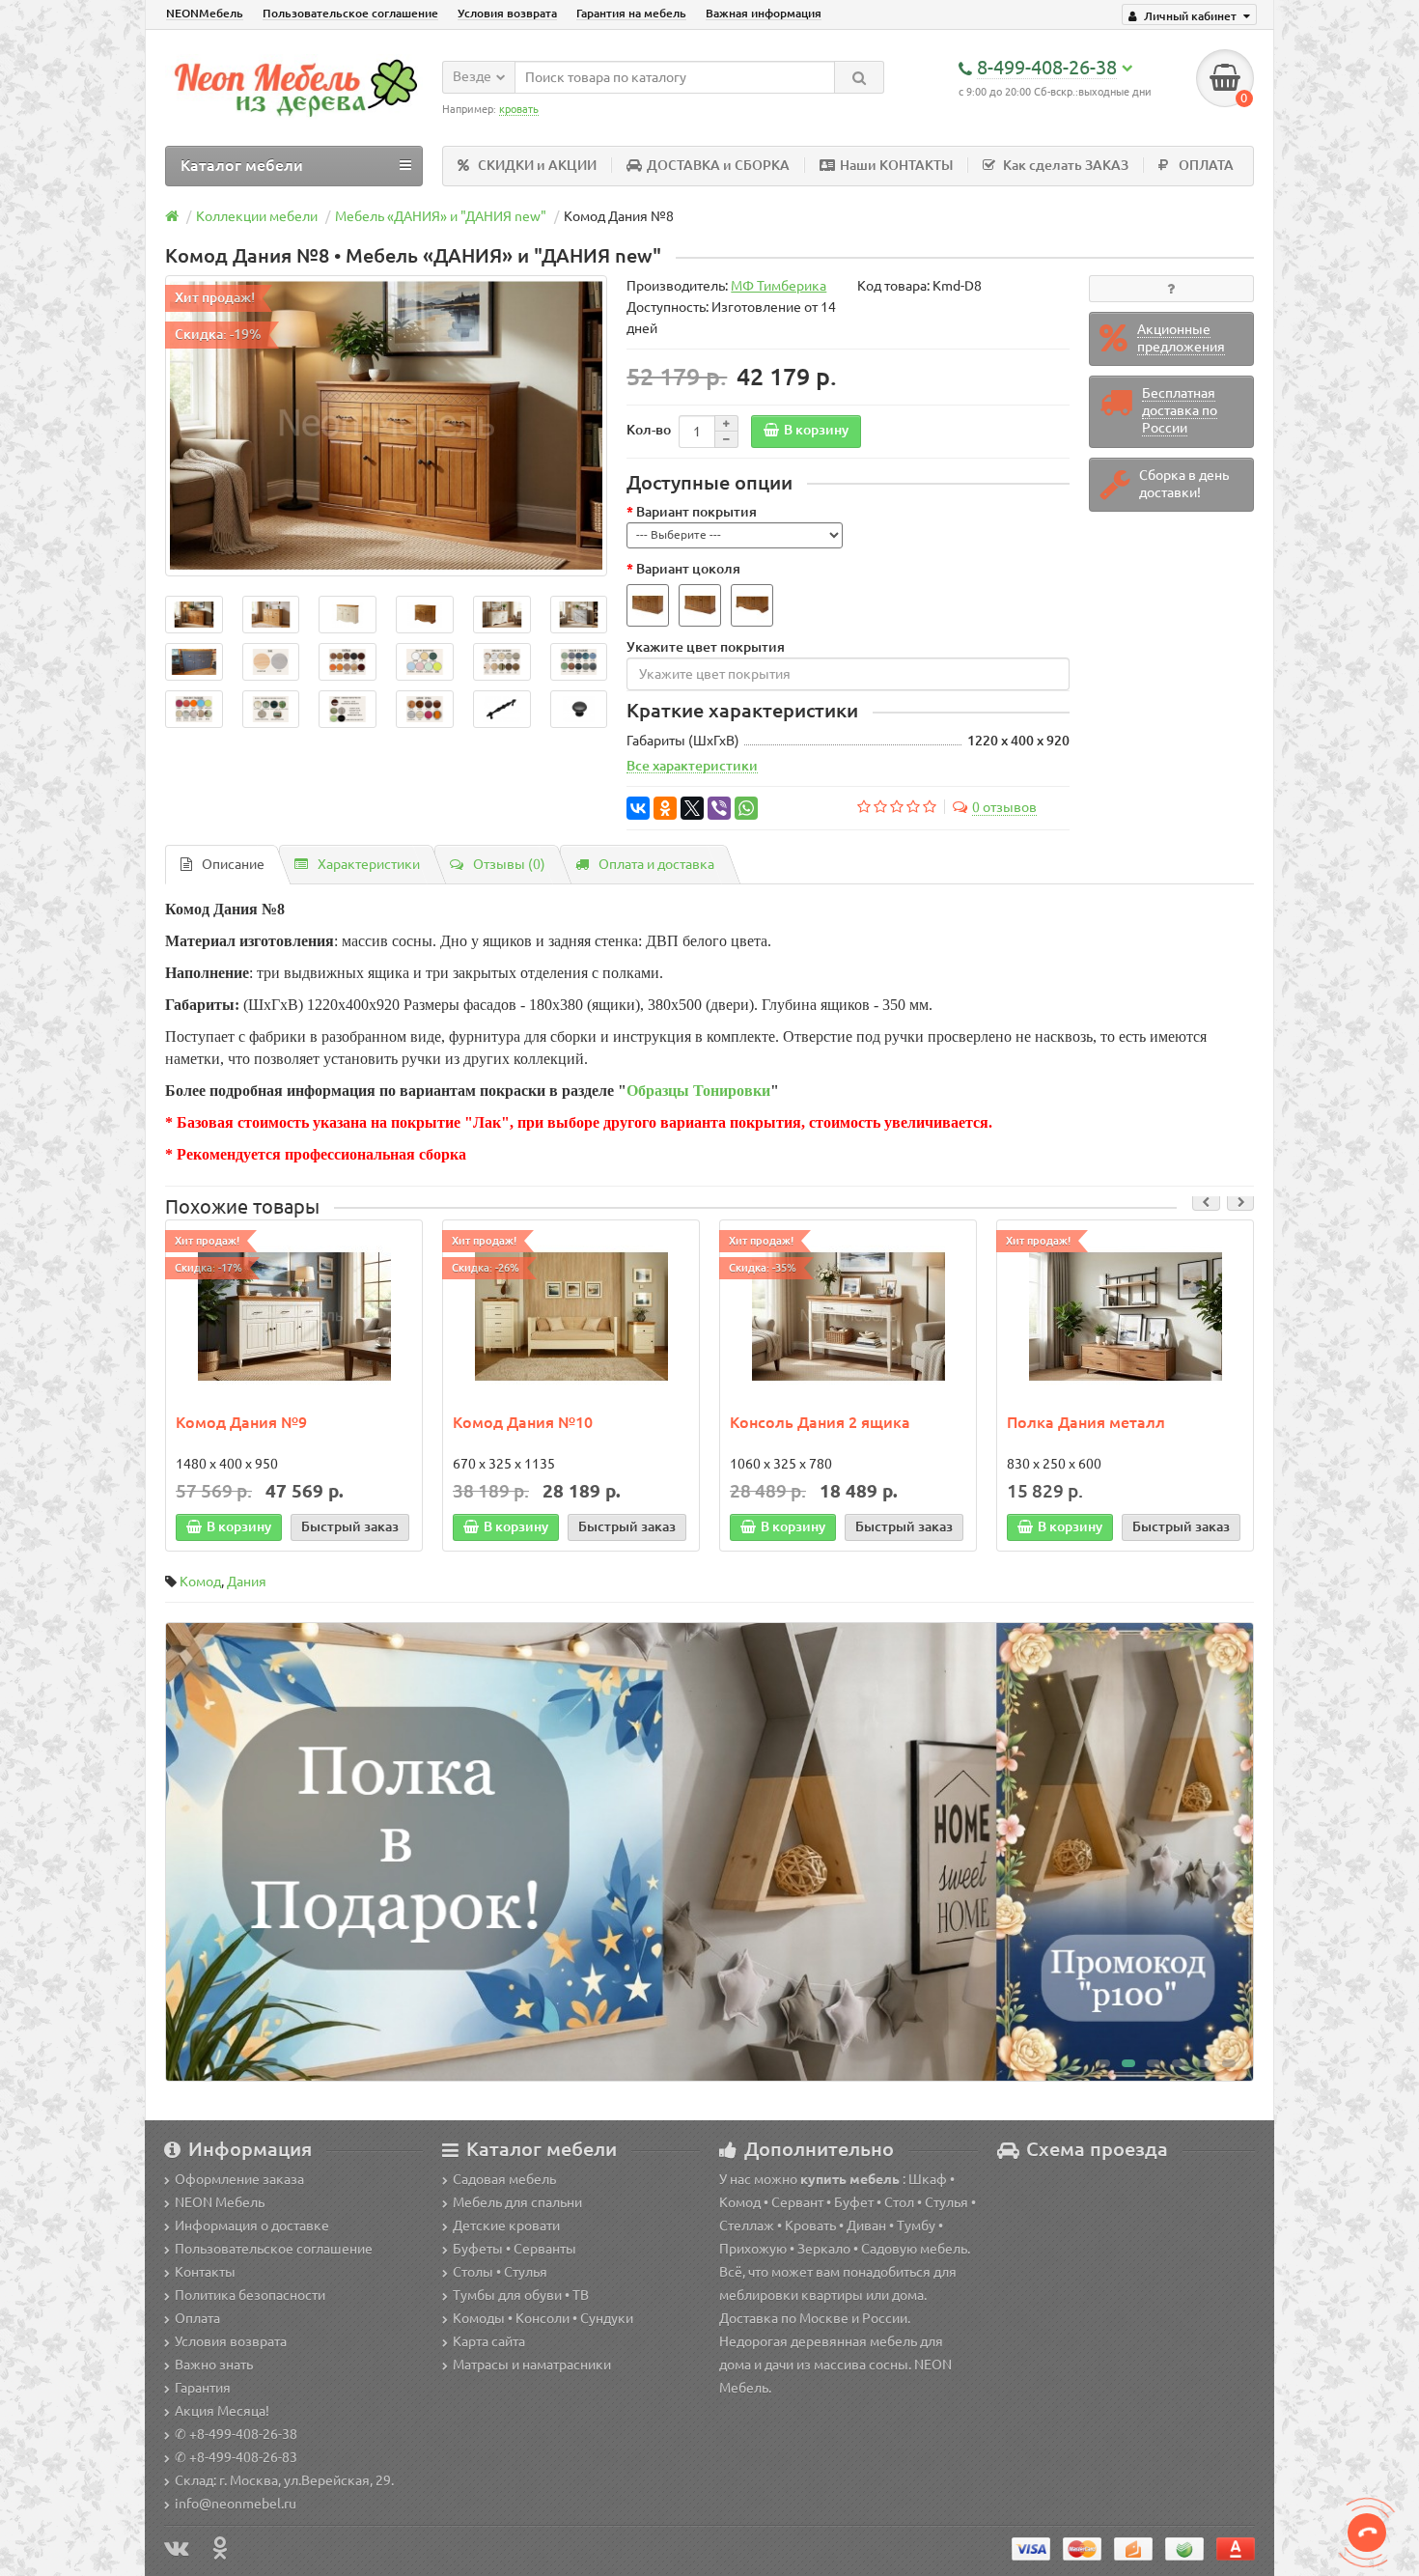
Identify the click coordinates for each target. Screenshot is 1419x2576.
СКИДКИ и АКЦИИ (537, 165)
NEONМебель (205, 13)
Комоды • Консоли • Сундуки (543, 2318)
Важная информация (764, 13)
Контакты (205, 2272)
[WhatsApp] (746, 808)
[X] (692, 808)
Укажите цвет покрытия (706, 647)
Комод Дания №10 (523, 1422)
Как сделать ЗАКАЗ (1066, 165)
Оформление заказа (239, 2179)
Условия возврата (507, 13)
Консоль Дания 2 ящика (820, 1422)
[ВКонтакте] (638, 808)
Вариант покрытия (696, 512)
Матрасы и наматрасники (532, 2365)
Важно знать (214, 2365)
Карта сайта (489, 2341)
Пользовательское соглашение (350, 13)
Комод (200, 1582)
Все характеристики (692, 766)
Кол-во (649, 430)
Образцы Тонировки (698, 1091)
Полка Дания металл (1086, 1422)
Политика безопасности (250, 2295)
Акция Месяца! (222, 2411)
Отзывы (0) (509, 864)
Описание (233, 864)
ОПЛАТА (1206, 165)
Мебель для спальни (517, 2202)
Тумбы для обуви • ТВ (521, 2295)
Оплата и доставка (656, 864)
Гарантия (203, 2388)
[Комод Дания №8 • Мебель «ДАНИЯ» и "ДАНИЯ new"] (386, 426)
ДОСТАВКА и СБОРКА (718, 165)
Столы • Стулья (500, 2272)
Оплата (197, 2318)
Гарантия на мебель (631, 13)
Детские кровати (506, 2226)
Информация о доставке (252, 2226)
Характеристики (369, 864)
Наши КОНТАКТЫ (896, 165)
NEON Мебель (220, 2202)
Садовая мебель (504, 2179)
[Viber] (719, 808)
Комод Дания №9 (241, 1422)
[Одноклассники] (665, 808)
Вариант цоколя (688, 569)
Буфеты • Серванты (515, 2249)
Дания (247, 1582)
